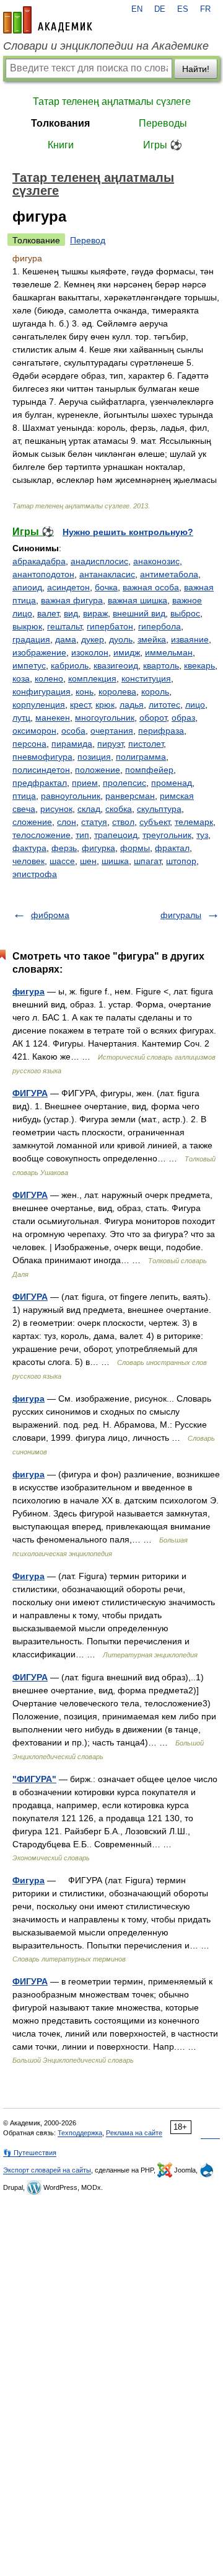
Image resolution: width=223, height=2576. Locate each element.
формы (135, 848)
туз (202, 835)
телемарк (194, 822)
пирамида (72, 744)
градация (31, 639)
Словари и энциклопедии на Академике (106, 46)
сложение (32, 822)
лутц (21, 718)
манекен (53, 718)
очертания (112, 731)
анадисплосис (99, 561)
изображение (39, 652)
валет (48, 613)
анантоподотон (43, 574)
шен (88, 861)
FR (205, 9)
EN (137, 9)
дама (66, 639)
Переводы (163, 123)
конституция (146, 678)
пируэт (110, 744)
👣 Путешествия (30, 2153)
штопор (181, 861)
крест (80, 705)
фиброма (50, 915)
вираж (95, 613)
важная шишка (138, 600)
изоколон (90, 652)
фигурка (98, 848)
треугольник (167, 835)
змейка (152, 639)
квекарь (199, 665)
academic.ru (48, 20)
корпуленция (39, 705)
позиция (94, 757)
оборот (153, 718)
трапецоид (116, 835)
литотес (164, 705)
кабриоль (70, 665)
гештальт (64, 626)
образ (183, 718)
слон (67, 822)
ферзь (64, 848)
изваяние (190, 639)
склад (89, 809)
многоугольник (105, 718)
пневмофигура (42, 757)
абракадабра (39, 561)
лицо (195, 705)
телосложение (42, 835)
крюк (105, 705)
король (155, 691)
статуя (94, 822)
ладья (132, 705)
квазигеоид (116, 665)
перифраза (161, 731)
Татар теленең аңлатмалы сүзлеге (112, 101)
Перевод (88, 240)
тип (82, 835)
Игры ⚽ (163, 145)
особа (73, 731)
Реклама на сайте (134, 2133)
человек (28, 861)
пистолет (146, 744)
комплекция (92, 678)
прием (85, 783)
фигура (28, 991)
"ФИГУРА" (34, 1779)
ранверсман (130, 796)
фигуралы (181, 915)
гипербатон (110, 626)
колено (49, 678)
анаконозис (156, 561)
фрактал (172, 848)
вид (71, 613)
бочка (106, 587)
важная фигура (72, 600)
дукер (93, 639)
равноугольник (71, 796)
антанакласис (107, 574)
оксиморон (34, 731)
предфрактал (40, 783)
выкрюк (27, 626)
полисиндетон (41, 770)
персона (29, 744)
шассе (62, 861)
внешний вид (139, 613)
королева (117, 691)
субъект (155, 822)
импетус (29, 665)
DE (160, 9)
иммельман (169, 652)
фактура (29, 848)
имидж (127, 652)
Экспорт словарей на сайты (47, 2170)
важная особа (151, 587)
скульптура (159, 809)
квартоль (161, 665)
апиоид (27, 587)
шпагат (147, 861)
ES (183, 9)
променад (172, 783)
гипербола (160, 626)
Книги (61, 145)
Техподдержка (80, 2133)
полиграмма (141, 757)
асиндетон (68, 587)
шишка (115, 861)
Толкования (60, 123)
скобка (119, 809)
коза (21, 678)
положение (98, 770)
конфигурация (42, 691)
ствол (123, 822)
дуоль (121, 639)
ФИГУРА (30, 1093)
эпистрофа (35, 874)
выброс (185, 613)
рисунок (56, 809)
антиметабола (169, 574)
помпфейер (149, 770)
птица (24, 796)
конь (85, 691)
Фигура (28, 1576)
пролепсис (125, 783)
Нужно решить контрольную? (128, 532)
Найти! (196, 69)
